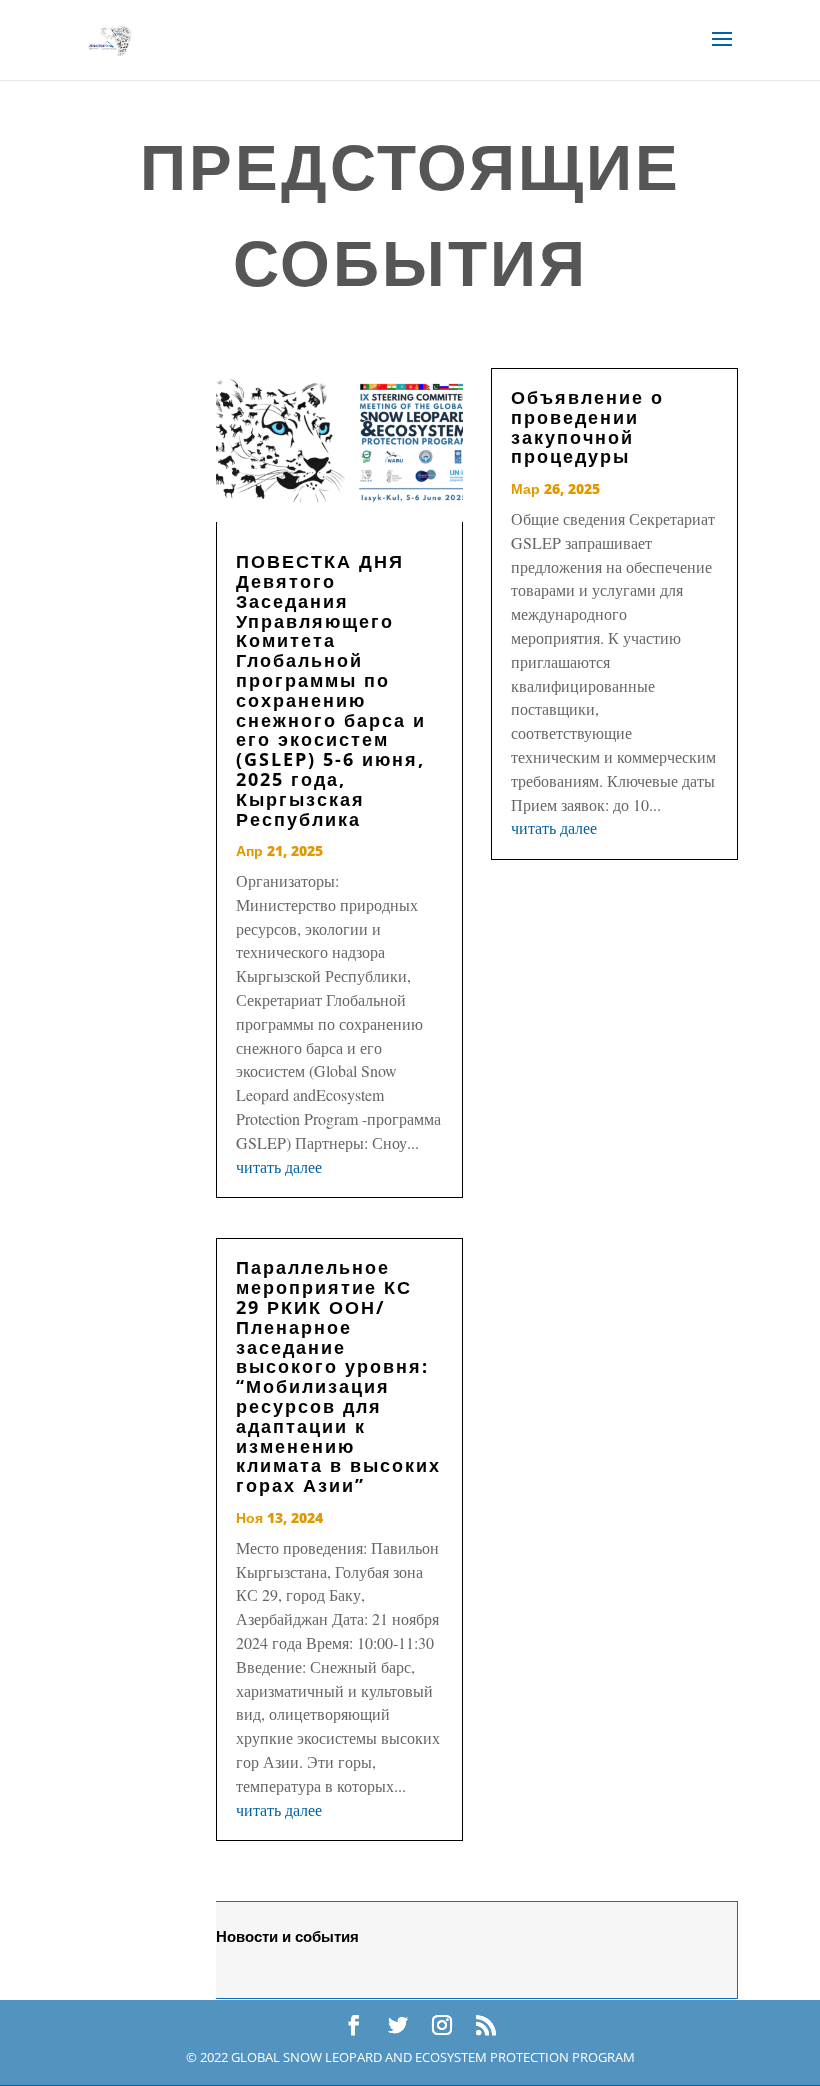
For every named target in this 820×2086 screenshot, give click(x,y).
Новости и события (287, 1936)
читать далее (279, 1166)
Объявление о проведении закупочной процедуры (587, 426)
